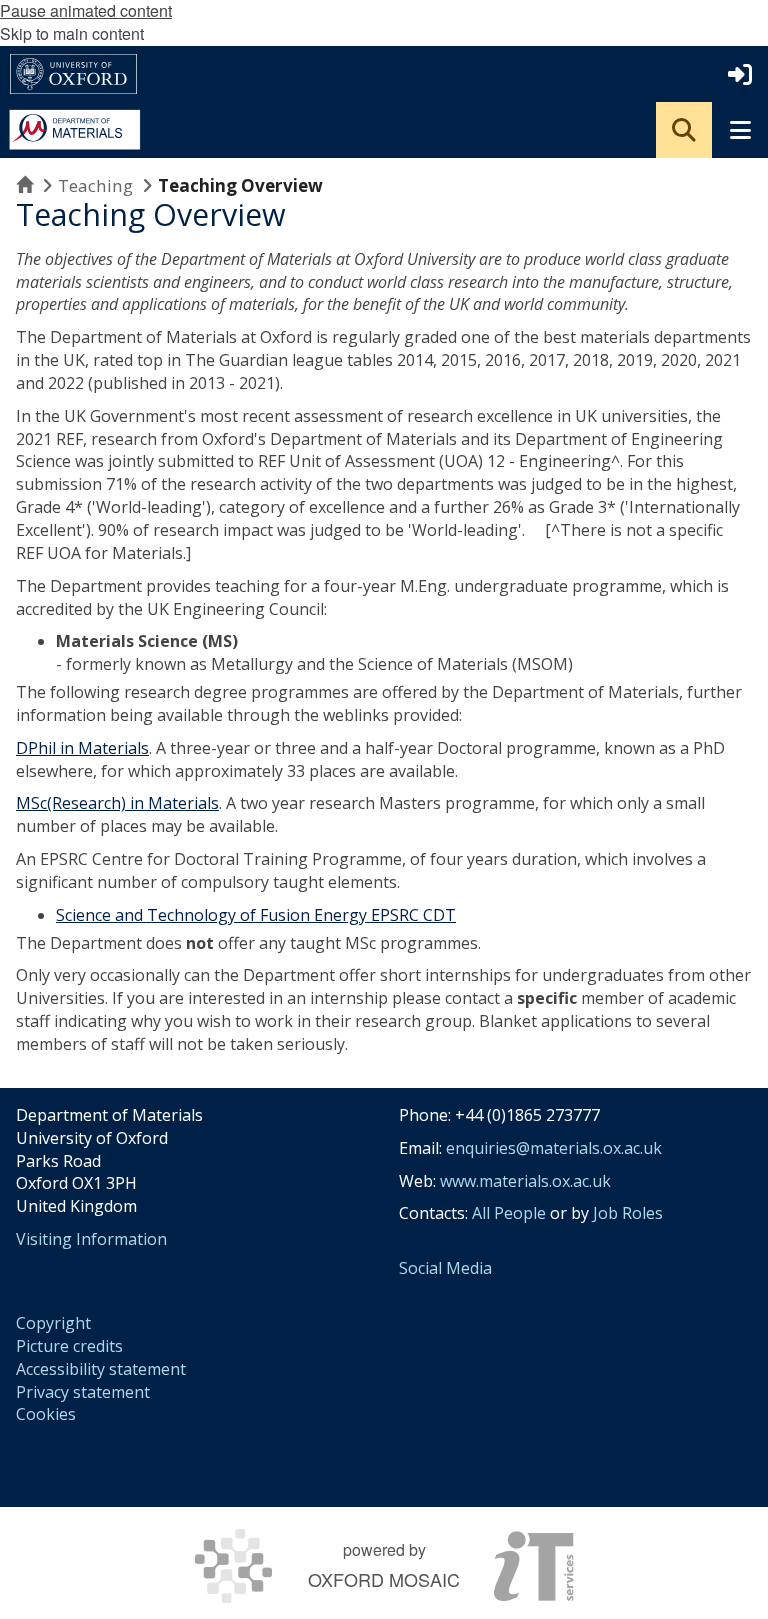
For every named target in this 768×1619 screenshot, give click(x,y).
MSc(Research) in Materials (117, 803)
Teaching (95, 185)
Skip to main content (72, 33)
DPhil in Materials (82, 748)
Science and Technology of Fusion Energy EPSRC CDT (256, 915)
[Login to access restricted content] (740, 74)
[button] (684, 130)
